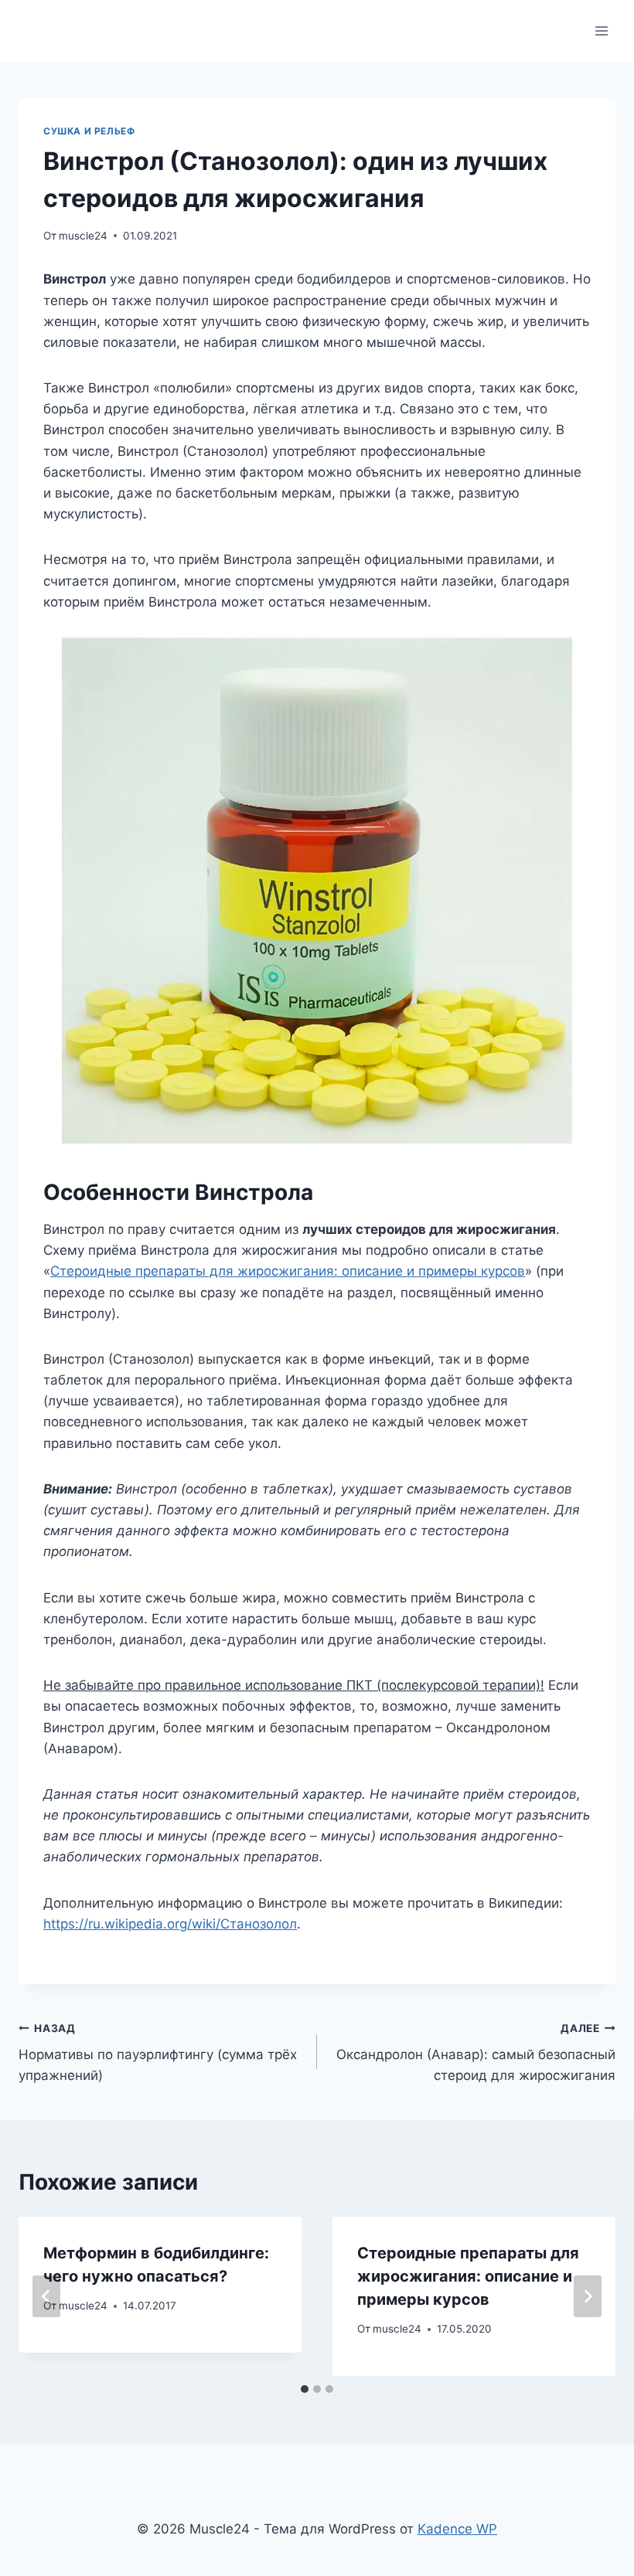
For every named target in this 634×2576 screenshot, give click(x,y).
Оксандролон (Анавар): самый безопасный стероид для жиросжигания (476, 2053)
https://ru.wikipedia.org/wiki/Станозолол (170, 1924)
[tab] (305, 2389)
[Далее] (588, 2296)
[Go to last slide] (46, 2296)
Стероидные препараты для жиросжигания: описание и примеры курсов (288, 1271)
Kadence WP (457, 2529)
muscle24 (83, 236)
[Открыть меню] (601, 31)
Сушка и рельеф (89, 131)
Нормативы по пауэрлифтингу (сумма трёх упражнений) (158, 2053)
